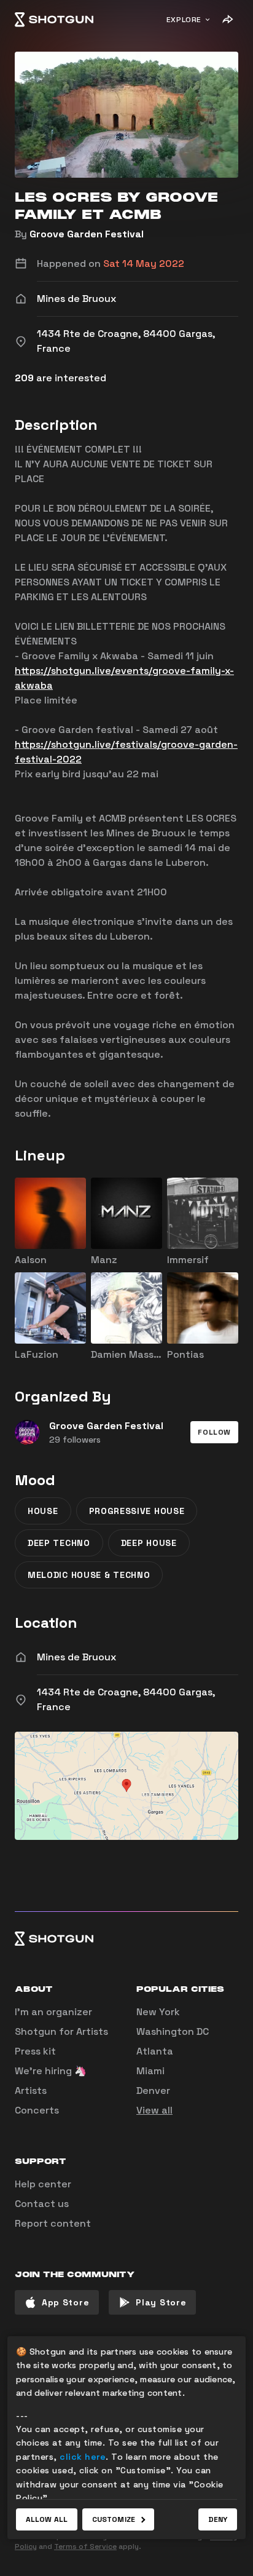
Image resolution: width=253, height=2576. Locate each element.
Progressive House (137, 1511)
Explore (184, 20)
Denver (153, 2091)
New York (158, 2012)
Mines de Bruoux (76, 1657)
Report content (53, 2223)
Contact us (42, 2204)
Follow (214, 1432)
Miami (150, 2071)
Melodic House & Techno (89, 1575)
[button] (214, 1432)
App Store (65, 2302)
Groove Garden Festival (87, 234)
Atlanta (155, 2051)
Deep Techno (59, 1543)
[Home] (54, 20)
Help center (43, 2184)
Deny (218, 2519)
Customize (114, 2519)
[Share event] (227, 20)
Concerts (37, 2110)
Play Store (161, 2302)
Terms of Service (85, 2546)
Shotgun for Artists (61, 2031)
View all (154, 2110)
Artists (31, 2091)
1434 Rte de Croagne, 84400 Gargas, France (126, 1699)
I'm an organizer (53, 2012)
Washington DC (173, 2031)
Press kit (35, 2051)
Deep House (149, 1543)
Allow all (47, 2519)
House (43, 1511)
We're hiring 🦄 (51, 2071)
